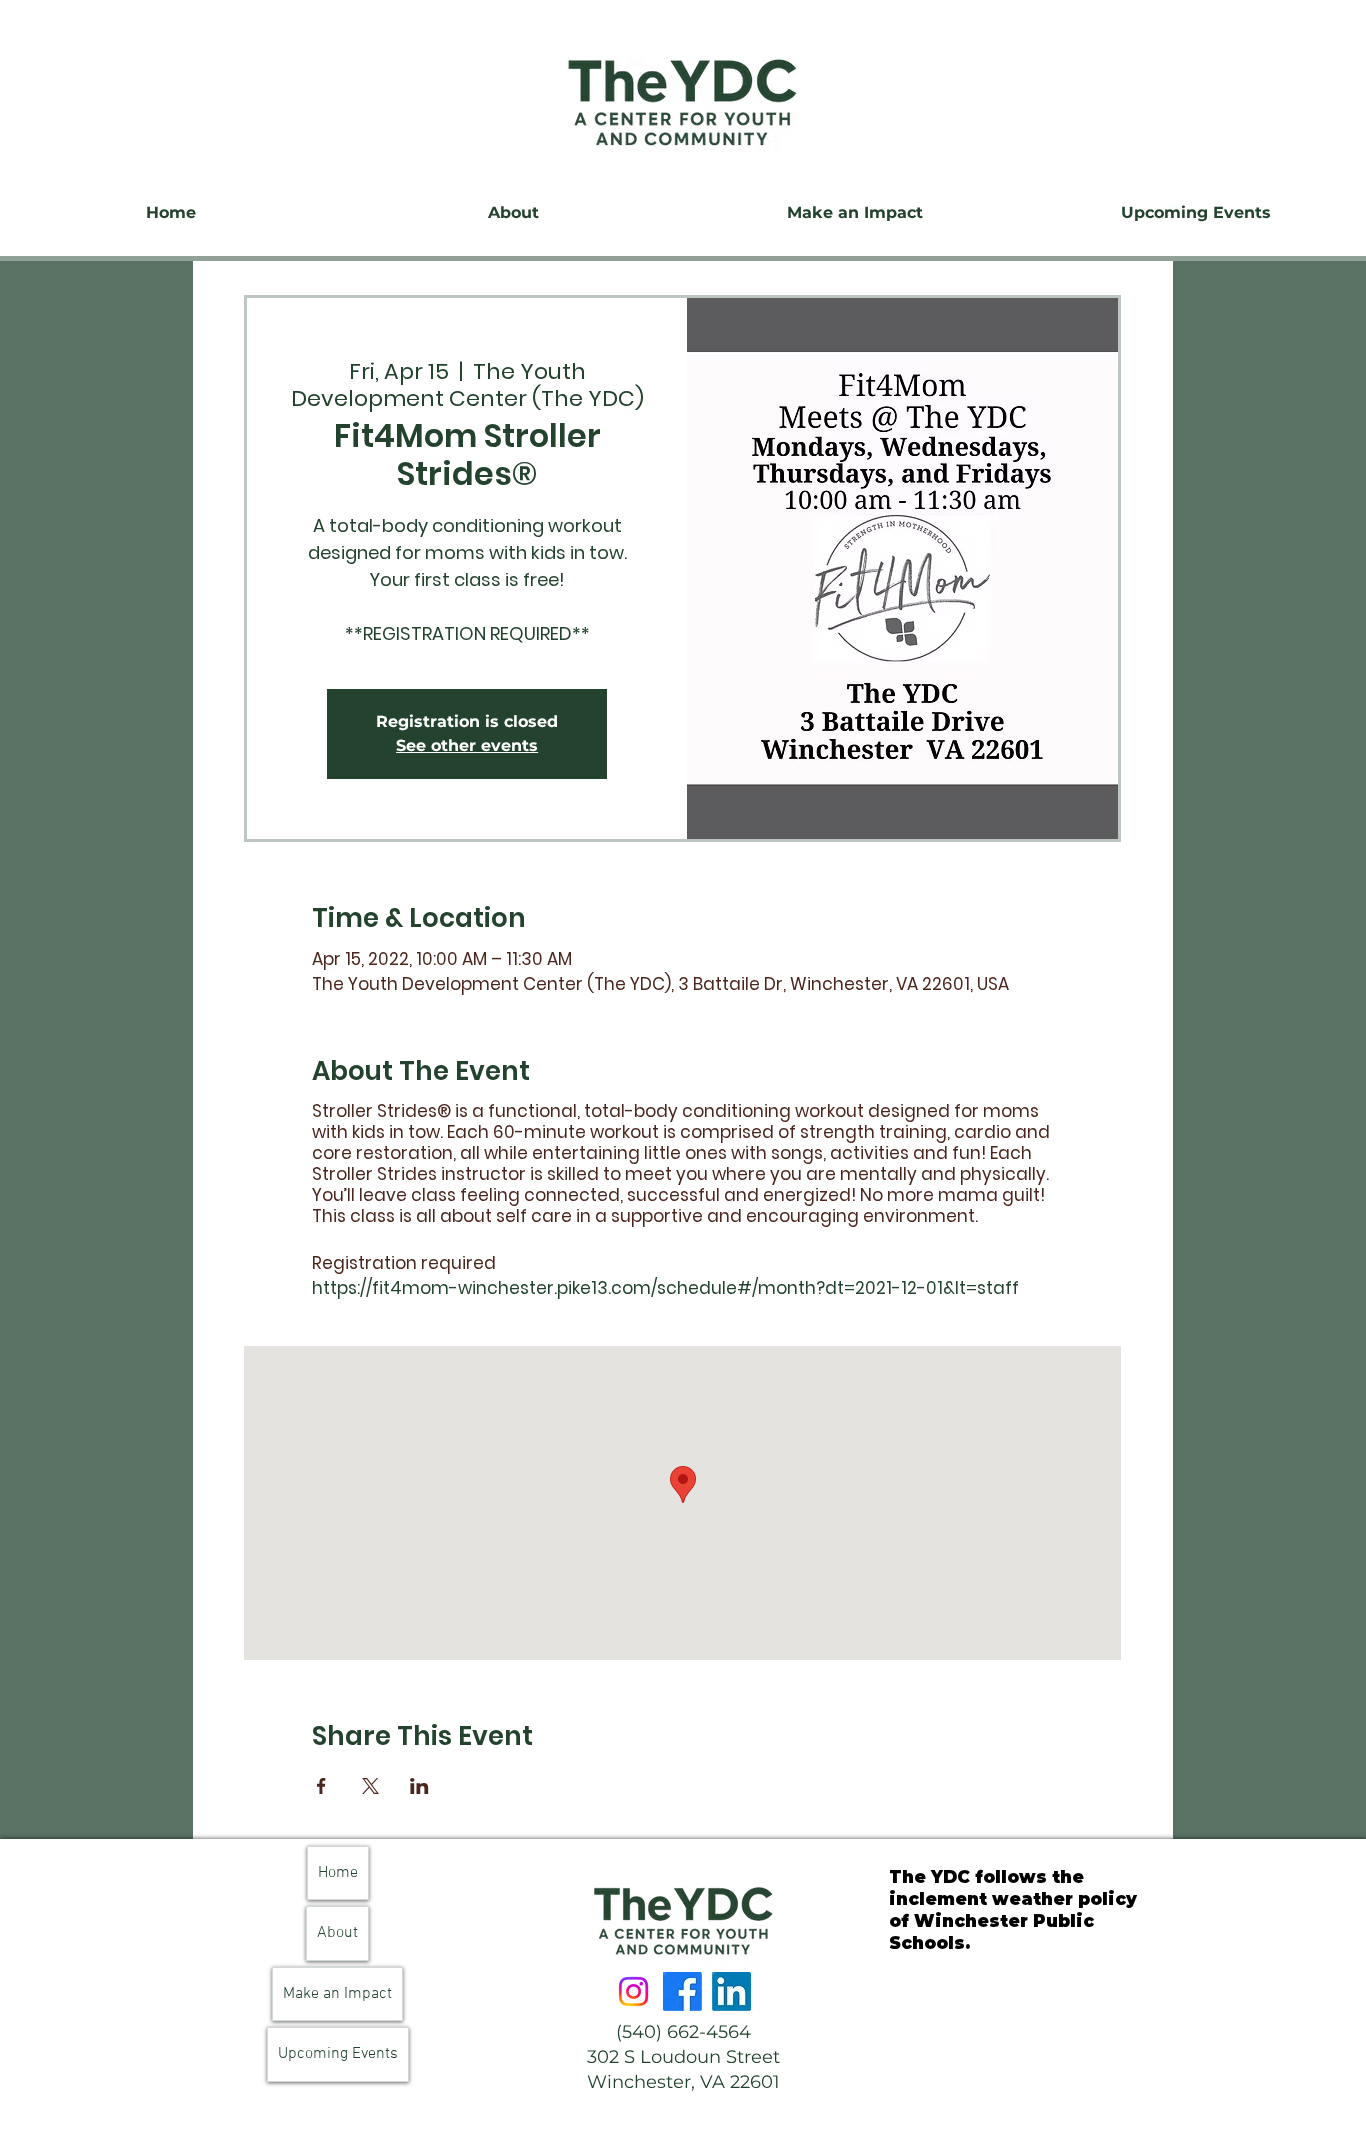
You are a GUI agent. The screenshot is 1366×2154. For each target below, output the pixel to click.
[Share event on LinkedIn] (419, 1786)
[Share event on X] (370, 1786)
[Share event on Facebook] (321, 1786)
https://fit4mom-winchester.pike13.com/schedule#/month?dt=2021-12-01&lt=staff (665, 1288)
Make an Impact (337, 1994)
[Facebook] (682, 1991)
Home (338, 1873)
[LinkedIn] (731, 1991)
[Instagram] (633, 1991)
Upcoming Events (338, 2054)
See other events (467, 745)
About (337, 1933)
